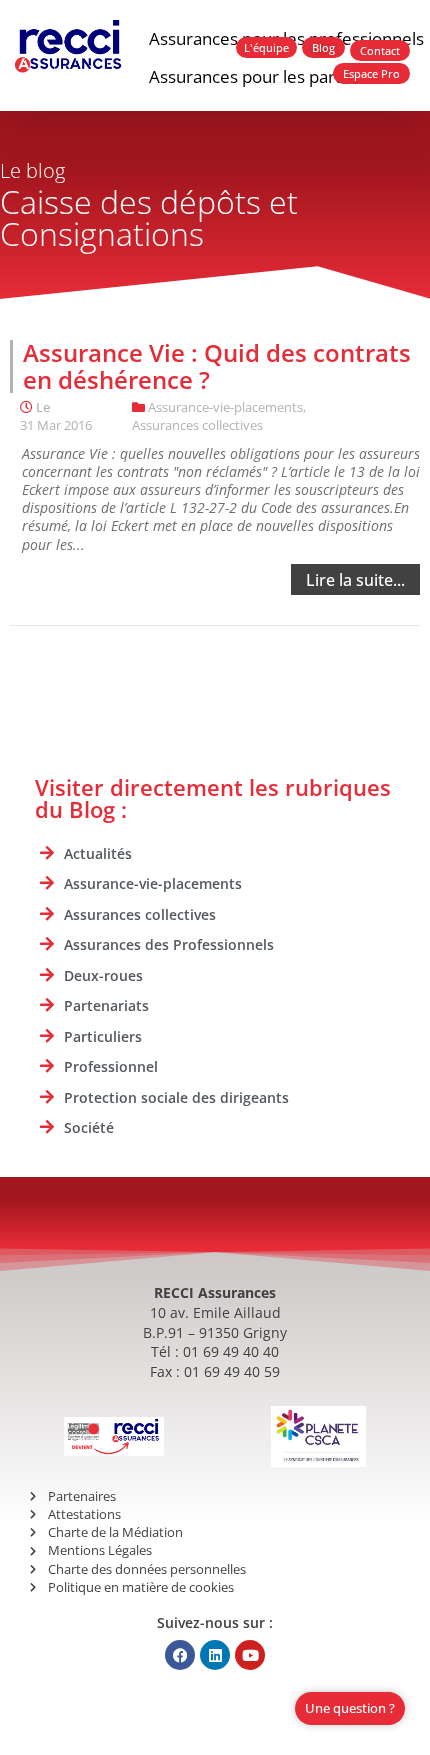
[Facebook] (180, 1655)
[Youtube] (250, 1655)
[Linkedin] (215, 1655)
